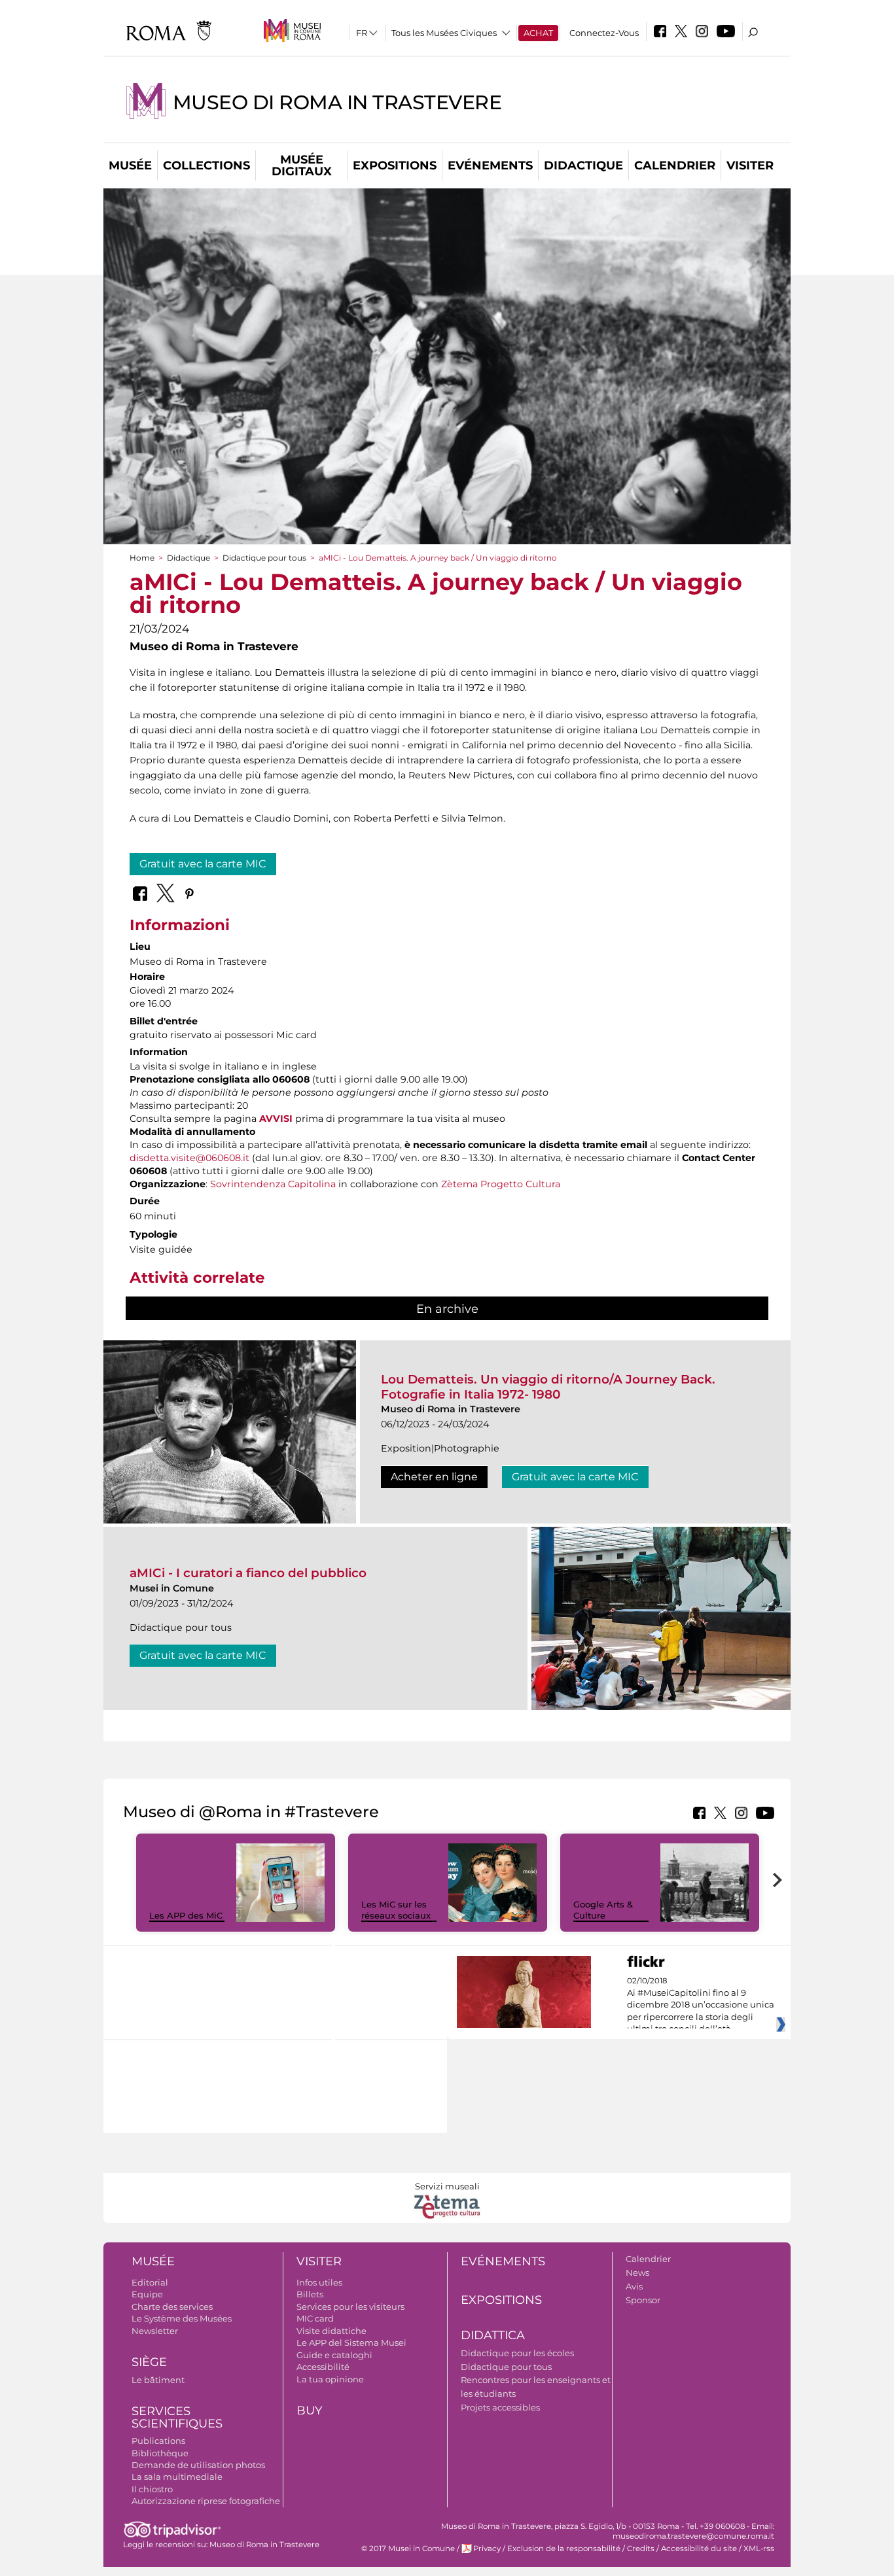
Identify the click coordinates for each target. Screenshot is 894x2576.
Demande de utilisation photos (198, 2465)
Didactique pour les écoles (517, 2353)
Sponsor (643, 2300)
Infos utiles (319, 2282)
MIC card (315, 2318)
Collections (206, 165)
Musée (130, 165)
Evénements (490, 165)
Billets (310, 2294)
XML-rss (759, 2549)
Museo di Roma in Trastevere (337, 102)
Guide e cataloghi (334, 2355)
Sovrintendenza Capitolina (273, 1184)
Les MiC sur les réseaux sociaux (396, 1910)
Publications (158, 2441)
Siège (149, 2362)
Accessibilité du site (699, 2549)
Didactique (583, 165)
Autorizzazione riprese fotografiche (206, 2501)
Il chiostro (152, 2489)
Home (142, 558)
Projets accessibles (500, 2407)
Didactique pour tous (264, 558)
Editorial (150, 2282)
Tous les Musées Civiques (444, 33)
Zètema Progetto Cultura (501, 1184)
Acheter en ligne (434, 1477)
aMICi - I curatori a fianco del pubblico (248, 1573)
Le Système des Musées (182, 2318)
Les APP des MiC (186, 1915)
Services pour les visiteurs (350, 2306)
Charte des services (172, 2306)
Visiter (750, 165)
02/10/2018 (701, 2005)
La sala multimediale (177, 2477)
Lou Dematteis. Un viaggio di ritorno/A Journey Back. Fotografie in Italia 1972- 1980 (548, 1386)
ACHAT (538, 33)
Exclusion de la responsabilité (564, 2549)
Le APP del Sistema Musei (351, 2342)
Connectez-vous (604, 33)
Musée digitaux (302, 165)
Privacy (487, 2549)
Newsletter (155, 2331)
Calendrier (675, 165)
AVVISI (276, 1119)
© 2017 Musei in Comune (408, 2549)
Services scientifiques (177, 2417)
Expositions (395, 165)
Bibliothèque (160, 2453)
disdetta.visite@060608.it (189, 1158)
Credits (641, 2549)
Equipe (147, 2294)
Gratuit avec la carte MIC (203, 864)
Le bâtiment (158, 2380)
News (637, 2272)
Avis (634, 2286)
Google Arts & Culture (603, 1910)
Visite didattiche (331, 2331)
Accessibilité (323, 2367)
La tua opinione (330, 2379)
